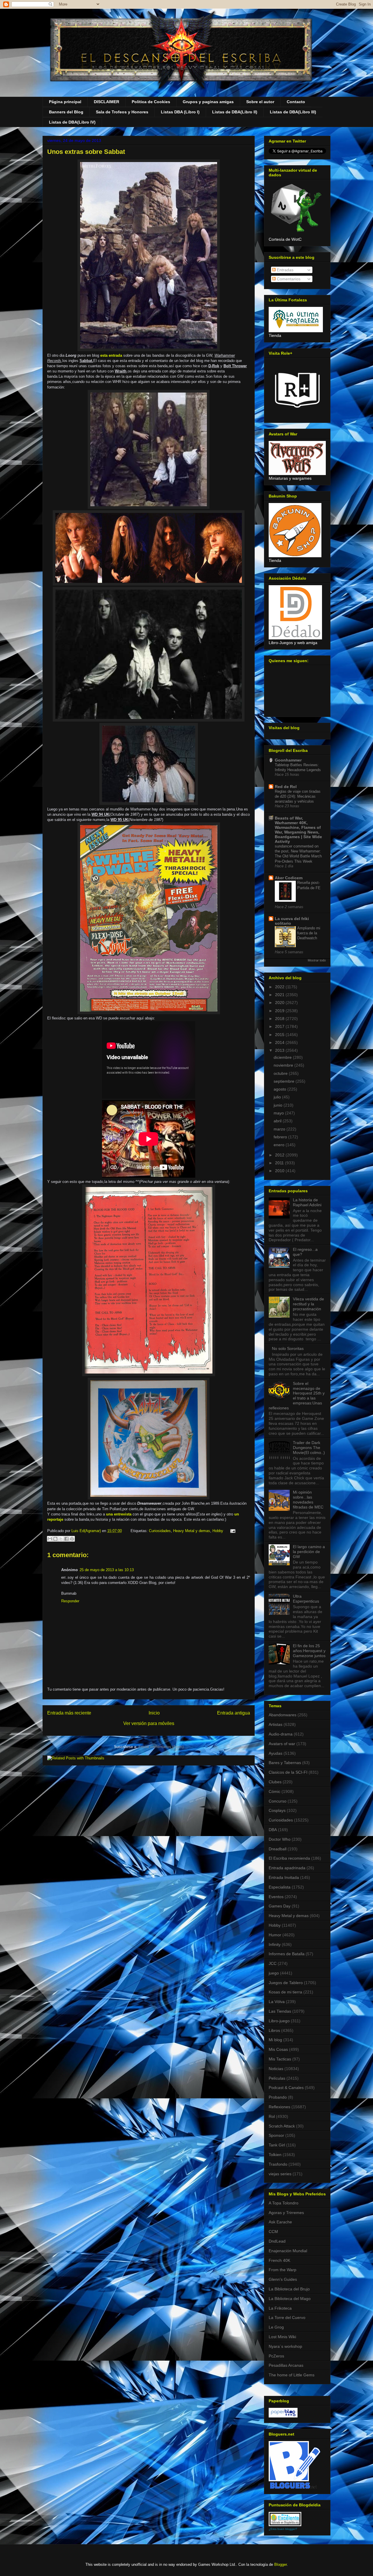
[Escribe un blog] (55, 1539)
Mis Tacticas (280, 2059)
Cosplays (277, 1810)
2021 (280, 995)
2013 (280, 1050)
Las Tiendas (280, 2011)
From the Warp (283, 2270)
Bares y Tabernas (285, 1763)
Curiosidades (160, 1531)
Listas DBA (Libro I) (180, 112)
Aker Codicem (289, 878)
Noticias (276, 2069)
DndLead (277, 2241)
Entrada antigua (234, 1713)
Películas (277, 2078)
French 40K (279, 2260)
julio (278, 1097)
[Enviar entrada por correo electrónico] (232, 1531)
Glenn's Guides (283, 2279)
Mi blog (275, 2040)
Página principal (65, 102)
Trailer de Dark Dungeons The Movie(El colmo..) (309, 1448)
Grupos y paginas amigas (208, 102)
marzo (280, 1129)
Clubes (275, 1782)
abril (278, 1121)
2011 (280, 1163)
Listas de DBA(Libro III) (293, 112)
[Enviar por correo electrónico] (50, 1539)
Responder (70, 1601)
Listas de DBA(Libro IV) (72, 122)
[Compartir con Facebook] (66, 1539)
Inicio (154, 1713)
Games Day (280, 1906)
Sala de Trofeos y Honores (122, 112)
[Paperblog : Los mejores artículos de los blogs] (283, 2416)
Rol (272, 2116)
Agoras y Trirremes (286, 2213)
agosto (280, 1089)
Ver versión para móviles (149, 1723)
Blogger (280, 2564)
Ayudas (276, 1753)
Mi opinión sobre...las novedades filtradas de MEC (308, 1499)
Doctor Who (280, 1839)
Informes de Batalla (287, 1954)
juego (274, 1973)
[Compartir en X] (61, 1539)
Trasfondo (278, 2164)
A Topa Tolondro (284, 2203)
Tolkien (275, 2155)
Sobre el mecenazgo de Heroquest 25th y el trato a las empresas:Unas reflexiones (297, 1396)
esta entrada (111, 355)
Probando (278, 2097)
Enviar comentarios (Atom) (161, 1747)
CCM (273, 2232)
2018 (280, 1019)
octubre (281, 1073)
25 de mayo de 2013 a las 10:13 (107, 1570)
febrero (281, 1137)
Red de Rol (286, 787)
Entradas (285, 270)
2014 (280, 1042)
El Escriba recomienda (289, 1858)
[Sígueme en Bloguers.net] (294, 2487)
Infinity (275, 1944)
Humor (275, 1935)
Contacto (296, 102)
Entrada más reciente (69, 1713)
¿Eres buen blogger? (283, 2529)
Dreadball (278, 1849)
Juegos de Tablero (286, 1983)
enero (280, 1145)
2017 (280, 1026)
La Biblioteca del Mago (290, 2299)
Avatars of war (282, 1744)
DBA (273, 1830)
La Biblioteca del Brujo (289, 2289)
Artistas (276, 1724)
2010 (280, 1171)
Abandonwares (283, 1715)
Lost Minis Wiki (282, 2337)
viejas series (280, 2174)
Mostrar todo (317, 960)
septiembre (285, 1081)
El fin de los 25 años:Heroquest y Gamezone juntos (309, 1651)
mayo (279, 1113)
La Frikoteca (280, 2308)
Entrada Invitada (284, 1877)
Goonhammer (288, 760)
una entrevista (119, 1514)
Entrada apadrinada (287, 1868)
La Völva (277, 2002)
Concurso (278, 1801)
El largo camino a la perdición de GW (309, 1552)
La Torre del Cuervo (287, 2317)
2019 (280, 1011)
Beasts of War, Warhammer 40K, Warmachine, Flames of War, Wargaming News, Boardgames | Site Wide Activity (298, 830)
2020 (280, 1003)
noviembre (284, 1065)
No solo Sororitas (288, 1348)
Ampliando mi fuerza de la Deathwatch (309, 933)
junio (279, 1105)
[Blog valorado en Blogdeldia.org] (285, 2519)
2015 (280, 1035)
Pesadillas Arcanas (286, 2365)
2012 (280, 1155)
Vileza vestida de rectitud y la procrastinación (308, 1304)
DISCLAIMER (107, 102)
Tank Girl (277, 2145)
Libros (274, 2030)
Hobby (218, 1531)
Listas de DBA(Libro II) (235, 112)
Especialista (280, 1887)
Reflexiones (279, 2107)
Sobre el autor (260, 102)
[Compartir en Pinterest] (72, 1539)
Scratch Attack (282, 2126)
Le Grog (276, 2327)
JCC (273, 1963)
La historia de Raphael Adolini (307, 1202)
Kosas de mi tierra (285, 1992)
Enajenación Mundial (288, 2251)
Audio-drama (281, 1734)
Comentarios (288, 279)
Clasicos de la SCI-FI (288, 1772)
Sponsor (276, 2135)
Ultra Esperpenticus (306, 1599)
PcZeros (276, 2356)
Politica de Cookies (151, 102)
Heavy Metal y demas (192, 1531)
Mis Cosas (278, 2049)
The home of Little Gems (292, 2375)
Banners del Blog (66, 112)
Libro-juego (279, 2021)
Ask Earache (280, 2222)
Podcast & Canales (286, 2088)
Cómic (275, 1791)
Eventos (276, 1897)
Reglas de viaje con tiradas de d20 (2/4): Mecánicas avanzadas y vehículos (298, 796)
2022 (280, 987)
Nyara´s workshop (285, 2346)
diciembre (283, 1057)
